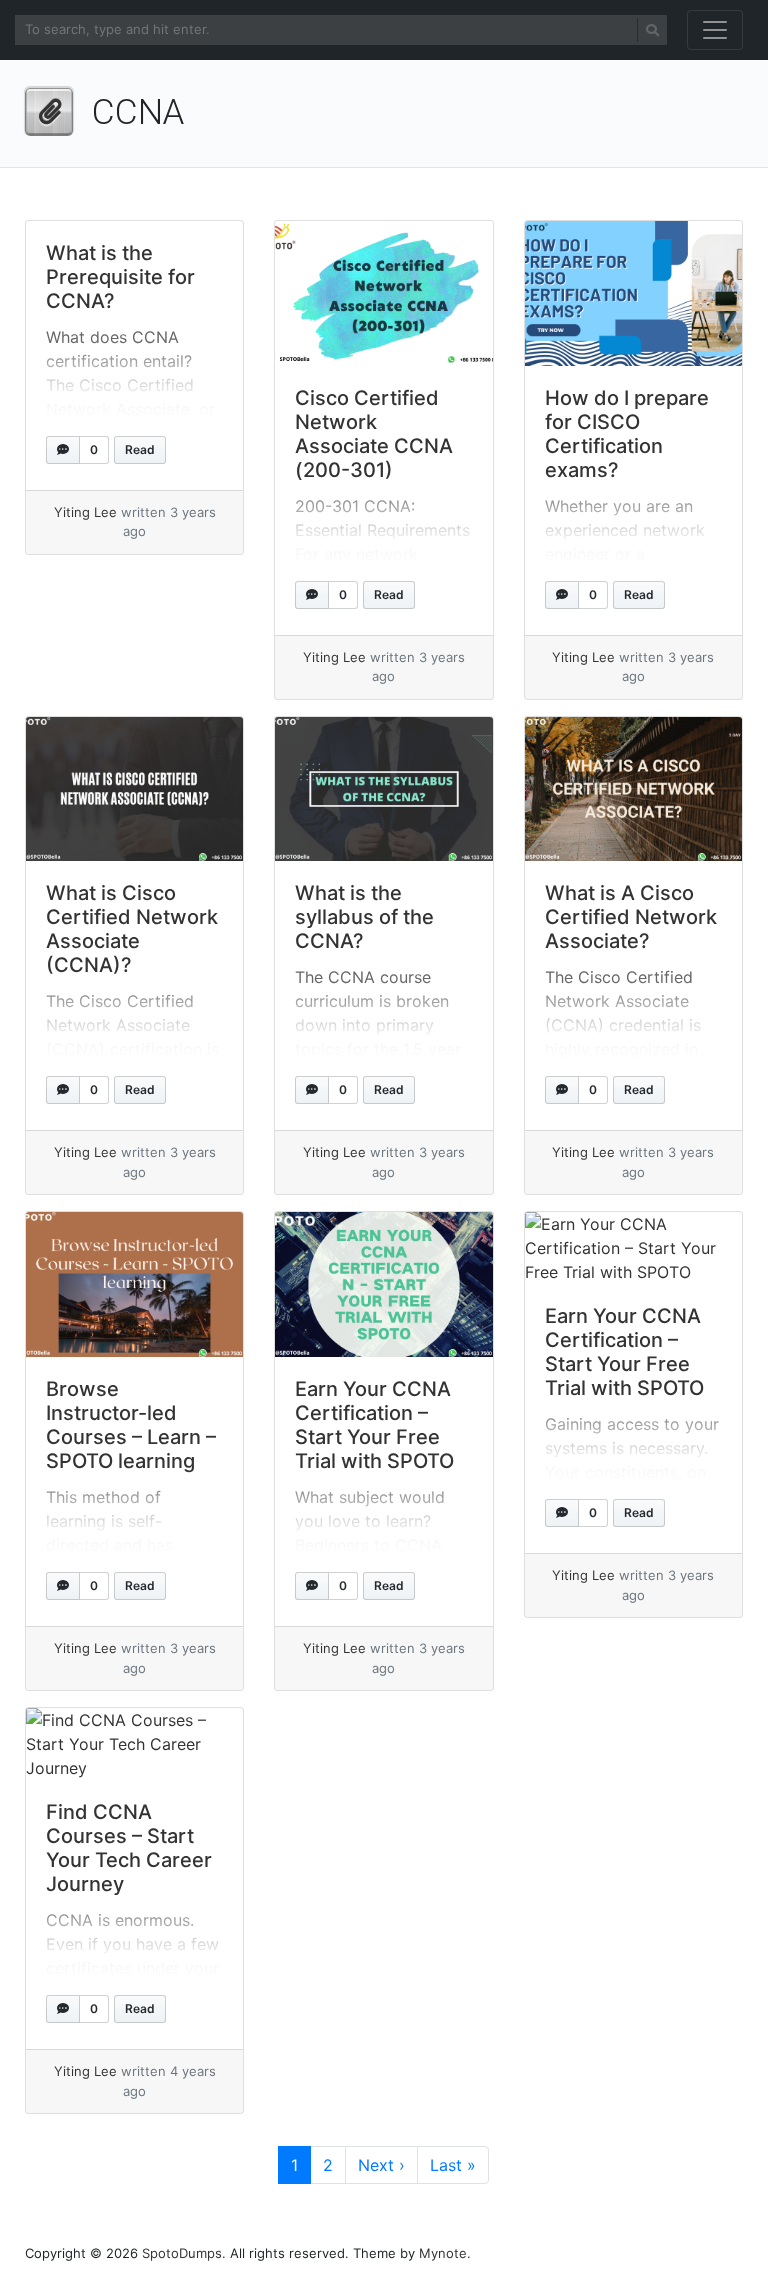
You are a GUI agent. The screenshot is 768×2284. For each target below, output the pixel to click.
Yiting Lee (85, 512)
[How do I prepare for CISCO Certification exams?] (633, 293)
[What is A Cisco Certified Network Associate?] (633, 789)
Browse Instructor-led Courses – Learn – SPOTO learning (131, 1425)
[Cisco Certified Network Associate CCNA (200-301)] (383, 293)
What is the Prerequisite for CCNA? (120, 277)
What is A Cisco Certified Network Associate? (631, 917)
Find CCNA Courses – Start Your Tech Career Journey (129, 1848)
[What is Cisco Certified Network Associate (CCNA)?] (134, 789)
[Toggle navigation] (715, 30)
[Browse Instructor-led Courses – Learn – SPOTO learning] (134, 1284)
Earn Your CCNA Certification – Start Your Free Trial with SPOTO (374, 1425)
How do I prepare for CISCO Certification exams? (627, 434)
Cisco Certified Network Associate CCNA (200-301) (374, 434)
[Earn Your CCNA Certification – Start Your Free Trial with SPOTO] (383, 1284)
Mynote (443, 2253)
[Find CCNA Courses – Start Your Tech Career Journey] (134, 1744)
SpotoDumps (182, 2253)
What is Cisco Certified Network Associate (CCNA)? (132, 929)
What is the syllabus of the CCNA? (364, 917)
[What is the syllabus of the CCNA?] (383, 789)
